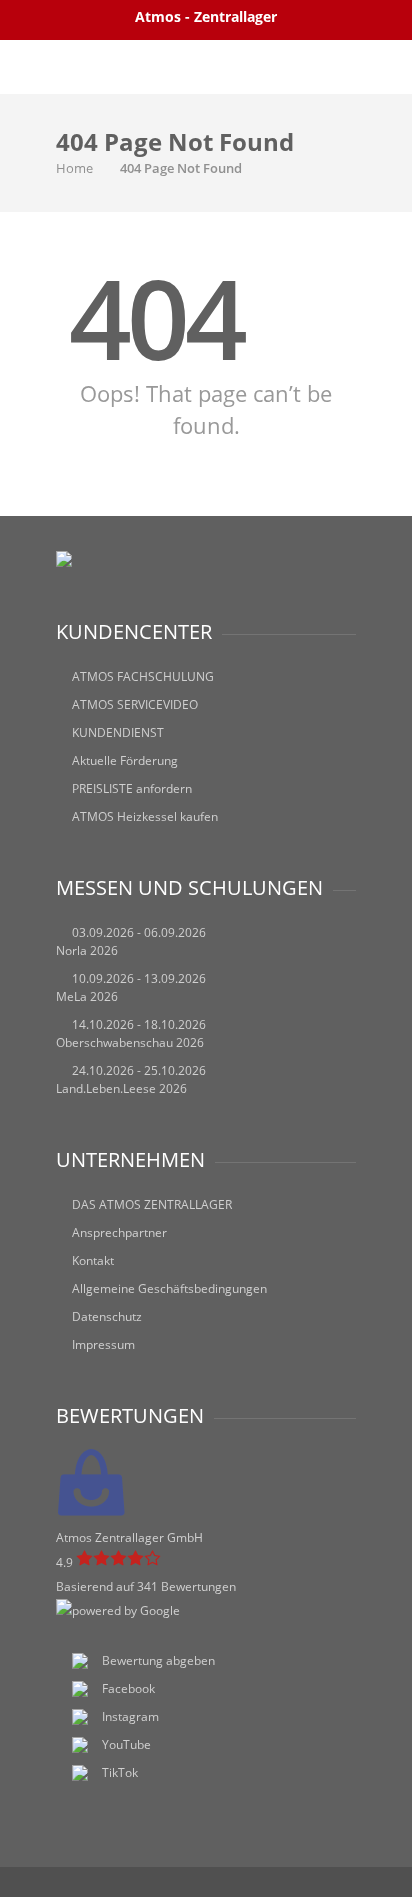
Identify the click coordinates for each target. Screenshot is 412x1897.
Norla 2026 (87, 950)
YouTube (126, 1744)
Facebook (128, 1688)
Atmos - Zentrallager (206, 16)
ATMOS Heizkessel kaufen (145, 816)
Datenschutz (107, 1316)
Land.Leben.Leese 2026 (121, 1088)
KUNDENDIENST (118, 732)
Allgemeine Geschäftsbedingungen (169, 1288)
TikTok (120, 1772)
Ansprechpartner (119, 1232)
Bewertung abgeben (158, 1660)
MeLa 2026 (87, 996)
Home (74, 168)
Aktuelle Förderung (125, 760)
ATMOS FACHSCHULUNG (143, 676)
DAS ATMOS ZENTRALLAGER (152, 1204)
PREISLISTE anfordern (132, 788)
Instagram (130, 1716)
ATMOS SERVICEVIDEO (135, 704)
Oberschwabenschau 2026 (130, 1042)
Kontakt (93, 1260)
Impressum (103, 1344)
